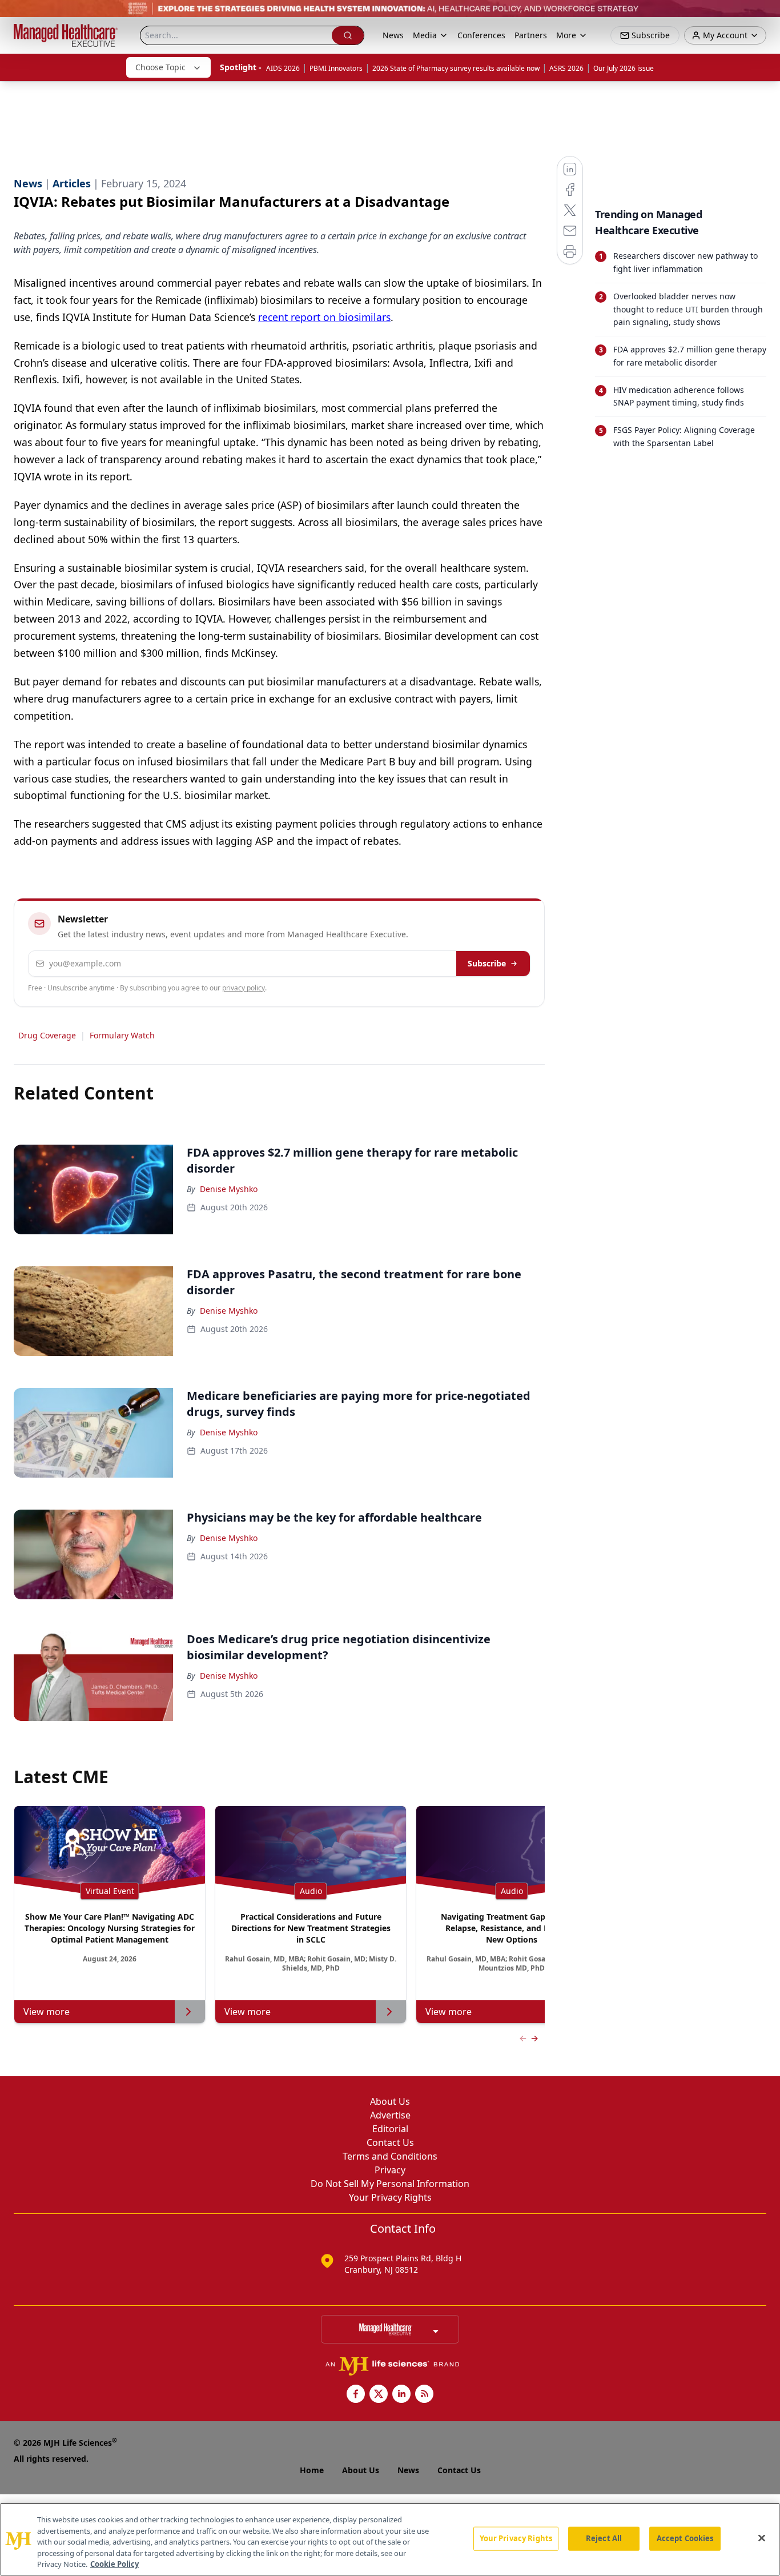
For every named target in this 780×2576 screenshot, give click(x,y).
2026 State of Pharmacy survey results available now (456, 68)
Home (312, 2470)
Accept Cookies (685, 2538)
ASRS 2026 (566, 68)
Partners (531, 35)
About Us (390, 2101)
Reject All (604, 2538)
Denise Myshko (229, 1189)
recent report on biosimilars (324, 317)
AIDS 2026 (283, 68)
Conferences (481, 35)
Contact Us (390, 2142)
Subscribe (487, 963)
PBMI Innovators (336, 68)
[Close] (762, 2538)
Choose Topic (160, 67)
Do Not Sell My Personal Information (390, 2184)
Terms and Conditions (390, 2156)
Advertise (390, 2115)
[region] (390, 2539)
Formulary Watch (122, 1035)
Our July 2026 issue (624, 68)
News (393, 35)
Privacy (390, 2170)
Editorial (390, 2129)
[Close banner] (765, 15)
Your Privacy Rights (390, 2197)
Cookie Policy (114, 2564)
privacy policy (244, 988)
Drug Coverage (47, 1035)
